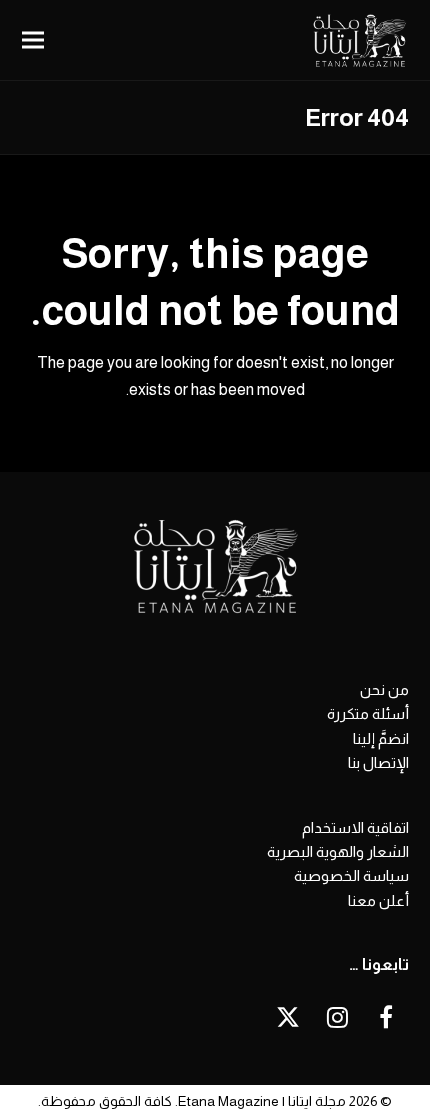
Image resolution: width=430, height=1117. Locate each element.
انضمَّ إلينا (381, 738)
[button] (33, 40)
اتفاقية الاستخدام (355, 827)
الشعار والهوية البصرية (338, 851)
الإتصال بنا (378, 762)
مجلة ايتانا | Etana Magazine (262, 1101)
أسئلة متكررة (368, 713)
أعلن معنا (378, 900)
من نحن (384, 689)
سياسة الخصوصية (351, 875)
